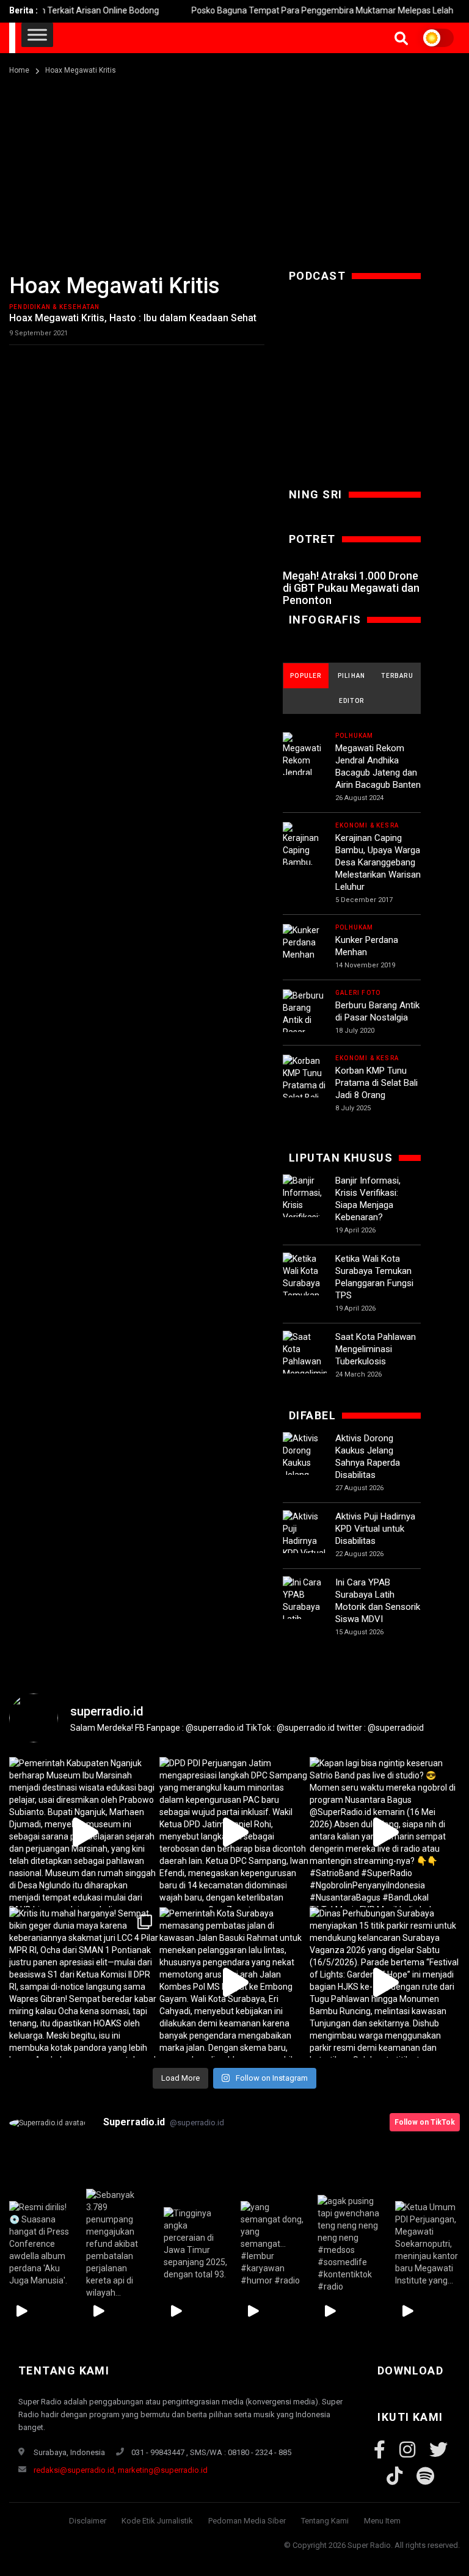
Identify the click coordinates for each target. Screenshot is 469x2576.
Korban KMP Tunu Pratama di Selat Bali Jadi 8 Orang (376, 1083)
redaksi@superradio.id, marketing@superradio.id (121, 2470)
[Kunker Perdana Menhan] (305, 942)
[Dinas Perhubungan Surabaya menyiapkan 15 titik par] (385, 1982)
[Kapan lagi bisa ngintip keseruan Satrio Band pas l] (385, 1832)
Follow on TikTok (425, 2122)
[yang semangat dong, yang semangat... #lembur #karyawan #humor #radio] (273, 2244)
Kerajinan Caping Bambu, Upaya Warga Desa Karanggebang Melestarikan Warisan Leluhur (378, 862)
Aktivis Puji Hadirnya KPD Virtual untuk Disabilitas (375, 1529)
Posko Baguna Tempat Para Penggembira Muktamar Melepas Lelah (295, 10)
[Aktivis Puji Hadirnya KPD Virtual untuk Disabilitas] (305, 1547)
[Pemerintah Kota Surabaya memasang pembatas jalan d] (234, 1982)
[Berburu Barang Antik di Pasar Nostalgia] (305, 1020)
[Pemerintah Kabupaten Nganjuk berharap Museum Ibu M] (84, 1832)
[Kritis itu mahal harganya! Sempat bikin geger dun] (84, 1982)
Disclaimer (88, 2521)
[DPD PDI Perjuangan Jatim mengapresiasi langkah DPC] (234, 1832)
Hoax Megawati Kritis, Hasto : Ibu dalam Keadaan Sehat (133, 318)
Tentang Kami (325, 2521)
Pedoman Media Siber (247, 2521)
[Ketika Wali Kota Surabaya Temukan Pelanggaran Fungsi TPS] (305, 1289)
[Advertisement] (234, 169)
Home (19, 70)
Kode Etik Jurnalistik (157, 2521)
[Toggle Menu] (37, 35)
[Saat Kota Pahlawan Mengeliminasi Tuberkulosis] (305, 1361)
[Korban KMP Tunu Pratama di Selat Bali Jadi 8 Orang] (305, 1091)
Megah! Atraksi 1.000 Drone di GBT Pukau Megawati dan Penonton (351, 588)
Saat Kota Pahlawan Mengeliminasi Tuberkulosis (376, 1349)
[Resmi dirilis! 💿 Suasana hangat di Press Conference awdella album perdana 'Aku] (42, 2244)
